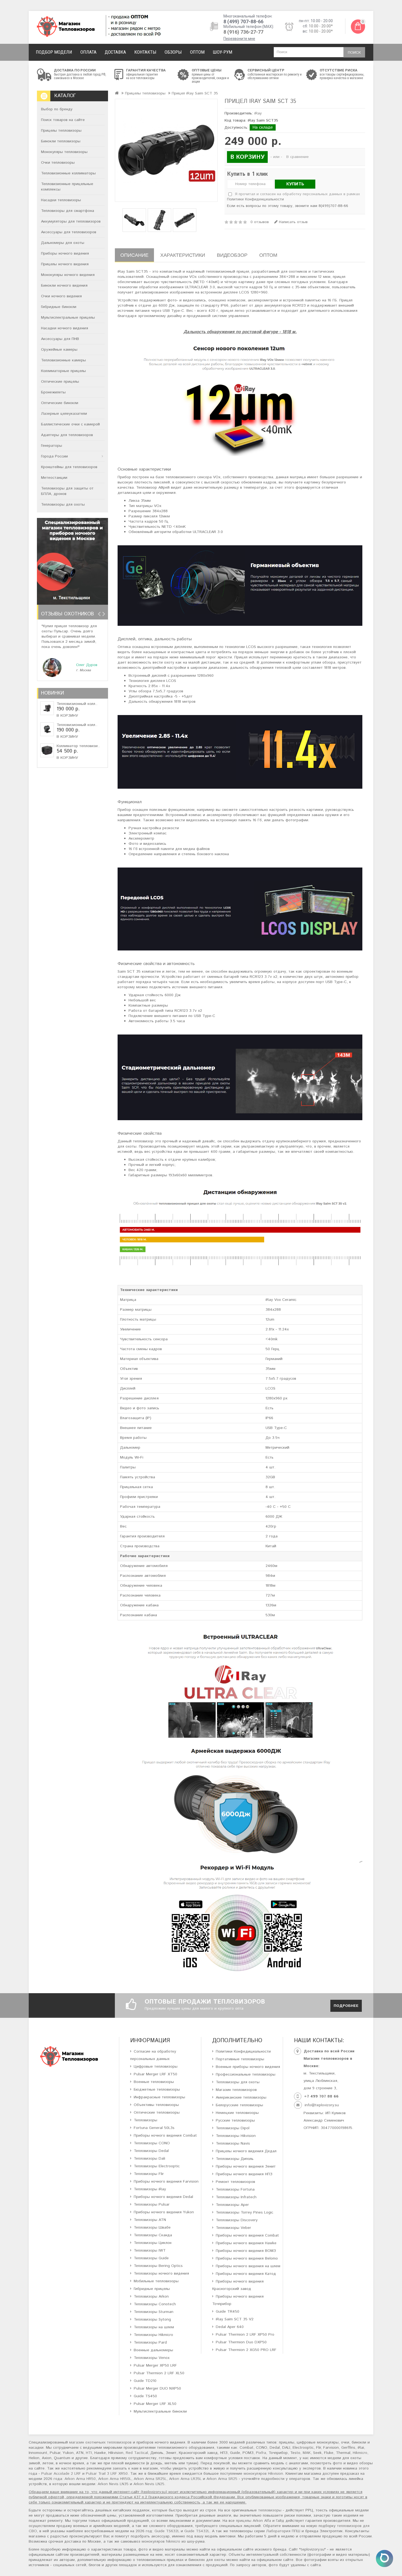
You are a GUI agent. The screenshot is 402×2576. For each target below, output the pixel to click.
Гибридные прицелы (152, 2289)
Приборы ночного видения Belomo (247, 2258)
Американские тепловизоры (241, 2097)
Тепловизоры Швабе (152, 2228)
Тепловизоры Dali (149, 2159)
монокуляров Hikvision (263, 2474)
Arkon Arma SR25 (222, 2479)
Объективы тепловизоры (156, 2105)
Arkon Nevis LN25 (149, 2484)
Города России (54, 456)
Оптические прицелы (60, 382)
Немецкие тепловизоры (237, 2113)
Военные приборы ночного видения (248, 2067)
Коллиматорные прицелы (63, 371)
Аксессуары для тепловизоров (69, 232)
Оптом (197, 52)
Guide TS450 (145, 2396)
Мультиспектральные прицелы (68, 318)
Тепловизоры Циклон (153, 2243)
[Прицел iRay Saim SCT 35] (166, 150)
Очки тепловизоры (58, 163)
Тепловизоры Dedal (151, 2151)
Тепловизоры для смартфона (68, 211)
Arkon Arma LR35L (185, 2479)
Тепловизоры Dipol (233, 2128)
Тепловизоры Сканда (153, 2235)
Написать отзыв (293, 222)
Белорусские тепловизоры (239, 2105)
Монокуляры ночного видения (68, 275)
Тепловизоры (145, 2120)
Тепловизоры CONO (152, 2143)
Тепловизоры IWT (150, 2251)
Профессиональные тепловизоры (246, 2074)
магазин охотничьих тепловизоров (100, 2442)
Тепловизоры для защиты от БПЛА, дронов (67, 491)
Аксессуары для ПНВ (60, 339)
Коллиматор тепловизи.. (78, 746)
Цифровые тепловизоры (156, 2067)
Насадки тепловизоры (61, 200)
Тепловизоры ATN (150, 2220)
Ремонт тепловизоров (235, 2182)
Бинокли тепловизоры (61, 141)
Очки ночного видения (61, 296)
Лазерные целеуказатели (64, 414)
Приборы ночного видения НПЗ (244, 2174)
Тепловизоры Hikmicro (153, 2335)
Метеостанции (54, 478)
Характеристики (183, 255)
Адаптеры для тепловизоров (67, 435)
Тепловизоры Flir (149, 2174)
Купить (295, 184)
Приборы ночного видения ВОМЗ (246, 2251)
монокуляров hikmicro (161, 2542)
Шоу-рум (222, 52)
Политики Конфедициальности (243, 2051)
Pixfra (261, 2453)
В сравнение (298, 157)
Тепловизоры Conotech (155, 2304)
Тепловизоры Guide (151, 2258)
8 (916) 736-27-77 (243, 32)
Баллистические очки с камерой (70, 424)
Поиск (354, 53)
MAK (307, 2453)
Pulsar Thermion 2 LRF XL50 (159, 2373)
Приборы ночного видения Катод (246, 2274)
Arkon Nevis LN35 (113, 2484)
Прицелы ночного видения (65, 264)
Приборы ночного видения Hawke (246, 2243)
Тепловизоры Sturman (154, 2312)
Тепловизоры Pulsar (152, 2205)
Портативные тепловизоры (240, 2059)
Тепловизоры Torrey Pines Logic (244, 2212)
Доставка (115, 52)
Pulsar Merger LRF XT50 (155, 2074)
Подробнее (346, 2006)
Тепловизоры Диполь (235, 2159)
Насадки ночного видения (65, 328)
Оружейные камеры (59, 350)
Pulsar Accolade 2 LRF (61, 2474)
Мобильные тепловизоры (156, 2281)
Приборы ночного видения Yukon (164, 2212)
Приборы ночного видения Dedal (163, 2197)
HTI (89, 2453)
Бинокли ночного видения (64, 286)
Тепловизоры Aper (232, 2205)
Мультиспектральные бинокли (160, 2411)
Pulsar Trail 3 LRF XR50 (107, 2474)
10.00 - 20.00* (321, 26)
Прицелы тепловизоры (61, 131)
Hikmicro (360, 2453)
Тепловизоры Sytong (152, 2319)
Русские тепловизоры (235, 2120)
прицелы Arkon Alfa (254, 2521)
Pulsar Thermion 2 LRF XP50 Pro (245, 2335)
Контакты (145, 52)
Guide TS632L (167, 2531)
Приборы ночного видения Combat (165, 2136)
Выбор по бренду (57, 109)
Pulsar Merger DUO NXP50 (157, 2388)
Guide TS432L (197, 2531)
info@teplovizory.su (322, 2105)
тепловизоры (270, 2510)
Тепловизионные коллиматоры (68, 173)
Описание (134, 255)
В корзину (67, 716)
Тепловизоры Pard (150, 2342)
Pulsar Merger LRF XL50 (155, 2404)
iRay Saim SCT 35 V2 (235, 2319)
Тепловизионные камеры (63, 360)
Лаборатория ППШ (283, 2531)
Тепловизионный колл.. (77, 704)
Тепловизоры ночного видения (161, 2274)
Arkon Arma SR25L (150, 2479)
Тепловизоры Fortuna (235, 2189)
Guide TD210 (145, 2381)
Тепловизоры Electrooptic (157, 2166)
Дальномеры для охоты (63, 243)
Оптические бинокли (60, 403)
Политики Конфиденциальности (255, 199)
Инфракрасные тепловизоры (159, 2097)
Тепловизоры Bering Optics (158, 2266)
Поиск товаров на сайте (63, 120)
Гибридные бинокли (59, 307)
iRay (258, 113)
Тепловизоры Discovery (237, 2220)
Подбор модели (54, 52)
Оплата (88, 52)
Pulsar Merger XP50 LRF (155, 2365)
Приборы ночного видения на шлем (248, 2266)
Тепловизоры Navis (233, 2143)
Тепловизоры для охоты (63, 505)
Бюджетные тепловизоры (157, 2090)
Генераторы (52, 446)
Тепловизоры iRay (150, 2189)
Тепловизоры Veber (233, 2228)
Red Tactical (137, 2453)
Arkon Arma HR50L (115, 2479)
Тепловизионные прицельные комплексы (67, 187)
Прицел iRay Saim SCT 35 (195, 93)
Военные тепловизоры (154, 2082)
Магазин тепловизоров (236, 2090)
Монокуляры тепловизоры (64, 152)
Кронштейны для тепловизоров (69, 467)
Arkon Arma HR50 (80, 2479)
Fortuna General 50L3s (154, 2128)
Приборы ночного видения (65, 253)
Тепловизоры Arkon (151, 2296)
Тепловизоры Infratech (236, 2197)
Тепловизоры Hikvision (236, 2136)
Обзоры (173, 52)
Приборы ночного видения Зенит (246, 2166)
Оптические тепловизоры (157, 2113)
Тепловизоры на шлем (154, 2327)
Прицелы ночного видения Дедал (246, 2151)
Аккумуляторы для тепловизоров (71, 221)
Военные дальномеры (153, 2350)
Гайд (280, 2521)
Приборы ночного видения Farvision (166, 2182)
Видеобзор (232, 255)
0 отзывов (260, 222)
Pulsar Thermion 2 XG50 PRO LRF (246, 2350)
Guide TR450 (228, 2312)
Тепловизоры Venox (152, 2358)
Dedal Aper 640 (230, 2327)
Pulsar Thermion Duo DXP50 (241, 2342)
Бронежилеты (53, 392)
